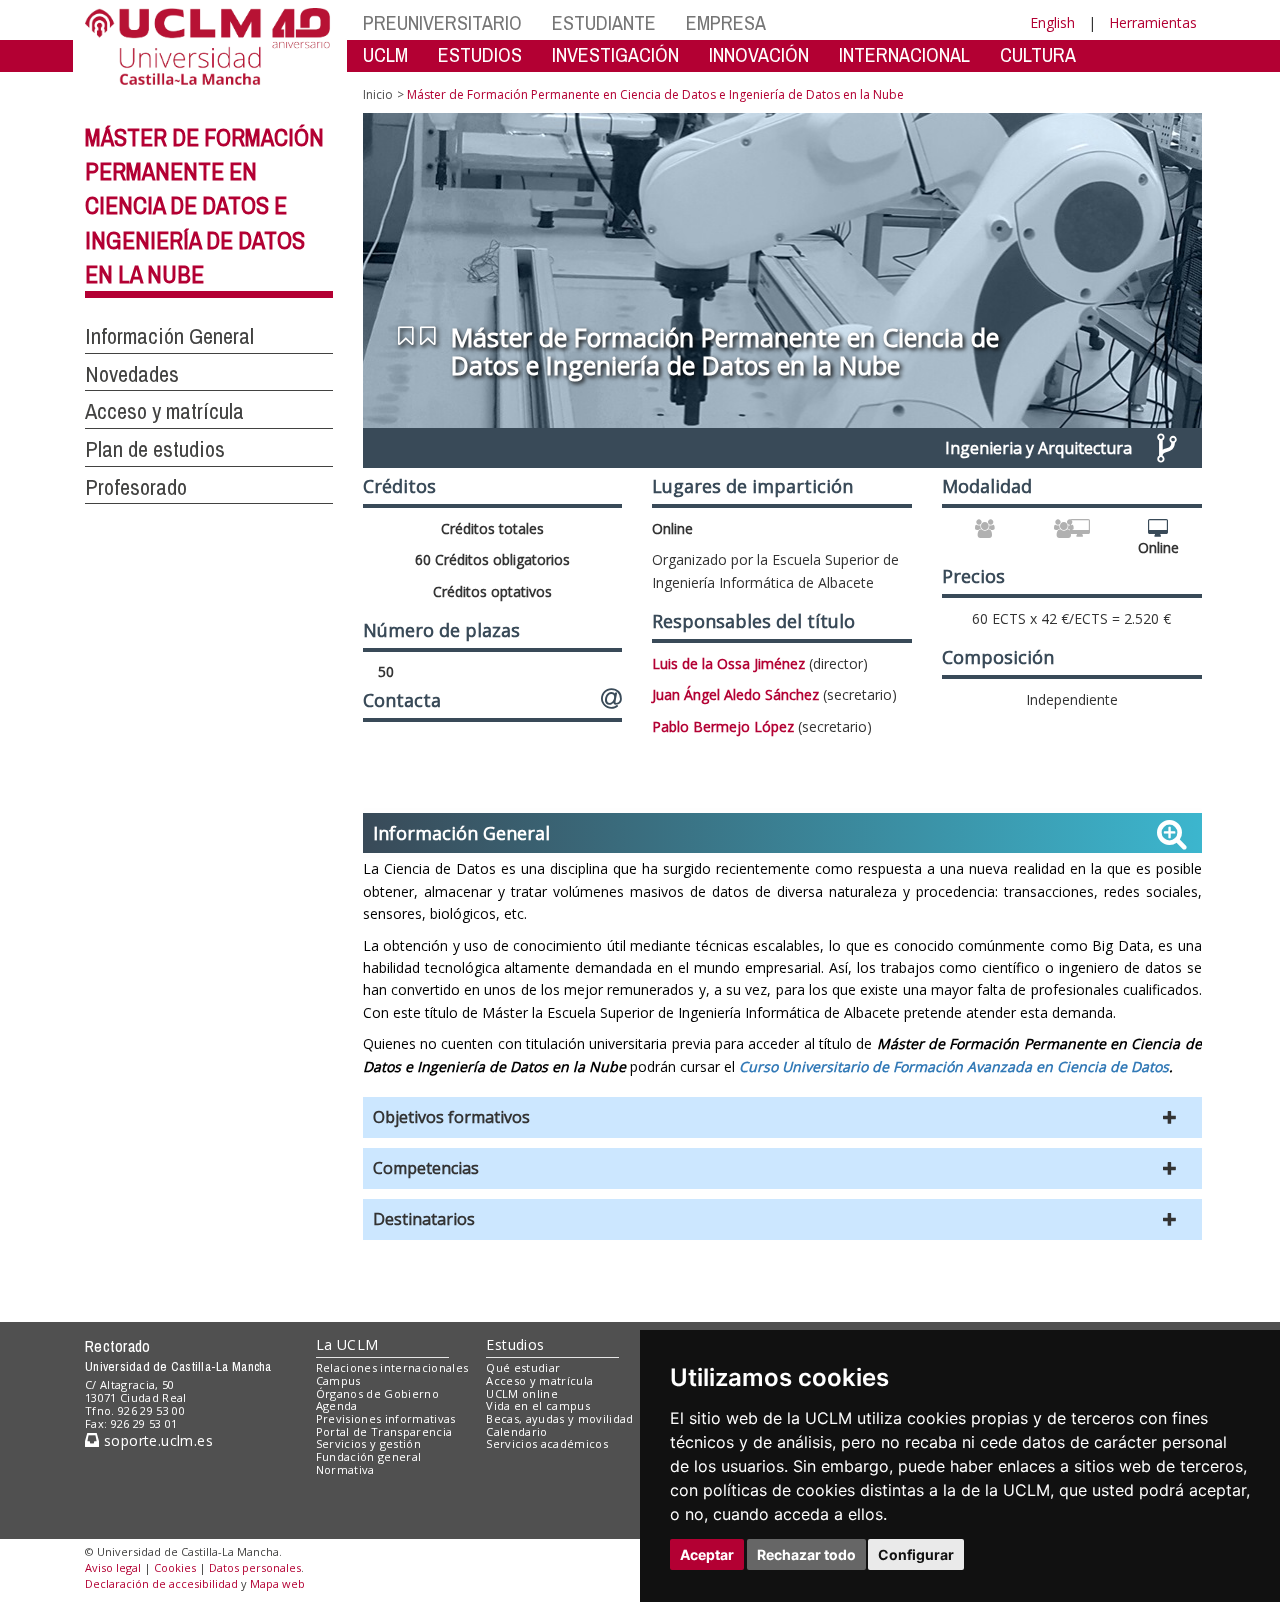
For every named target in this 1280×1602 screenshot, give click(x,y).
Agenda (337, 1405)
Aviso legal (113, 1567)
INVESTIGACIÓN (615, 54)
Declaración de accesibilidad (161, 1583)
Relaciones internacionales (392, 1367)
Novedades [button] (132, 374)
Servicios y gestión (368, 1443)
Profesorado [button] (136, 487)
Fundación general (369, 1456)
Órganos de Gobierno (377, 1393)
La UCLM (347, 1344)
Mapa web (277, 1583)
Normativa (345, 1469)
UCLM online (522, 1393)
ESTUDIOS (480, 54)
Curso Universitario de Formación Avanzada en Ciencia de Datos (954, 1066)
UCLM (385, 54)
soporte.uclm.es (156, 1440)
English (1052, 22)
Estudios (515, 1344)
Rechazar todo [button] (806, 1554)
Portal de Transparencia (384, 1431)
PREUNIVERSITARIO (442, 22)
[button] (782, 1117)
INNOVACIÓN (759, 54)
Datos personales (255, 1567)
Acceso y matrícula (539, 1380)
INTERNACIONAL (904, 54)
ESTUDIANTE (604, 22)
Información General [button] (169, 336)
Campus (338, 1380)
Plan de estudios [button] (155, 449)
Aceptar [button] (707, 1554)
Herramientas (1153, 22)
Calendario (516, 1431)
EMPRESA (726, 22)
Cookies (175, 1567)
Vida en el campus (538, 1405)
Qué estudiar (523, 1367)
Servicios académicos (547, 1443)
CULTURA (1038, 54)
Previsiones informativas (386, 1418)
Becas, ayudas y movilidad (559, 1418)
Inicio (378, 94)
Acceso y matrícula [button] (164, 411)
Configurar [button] (916, 1554)
